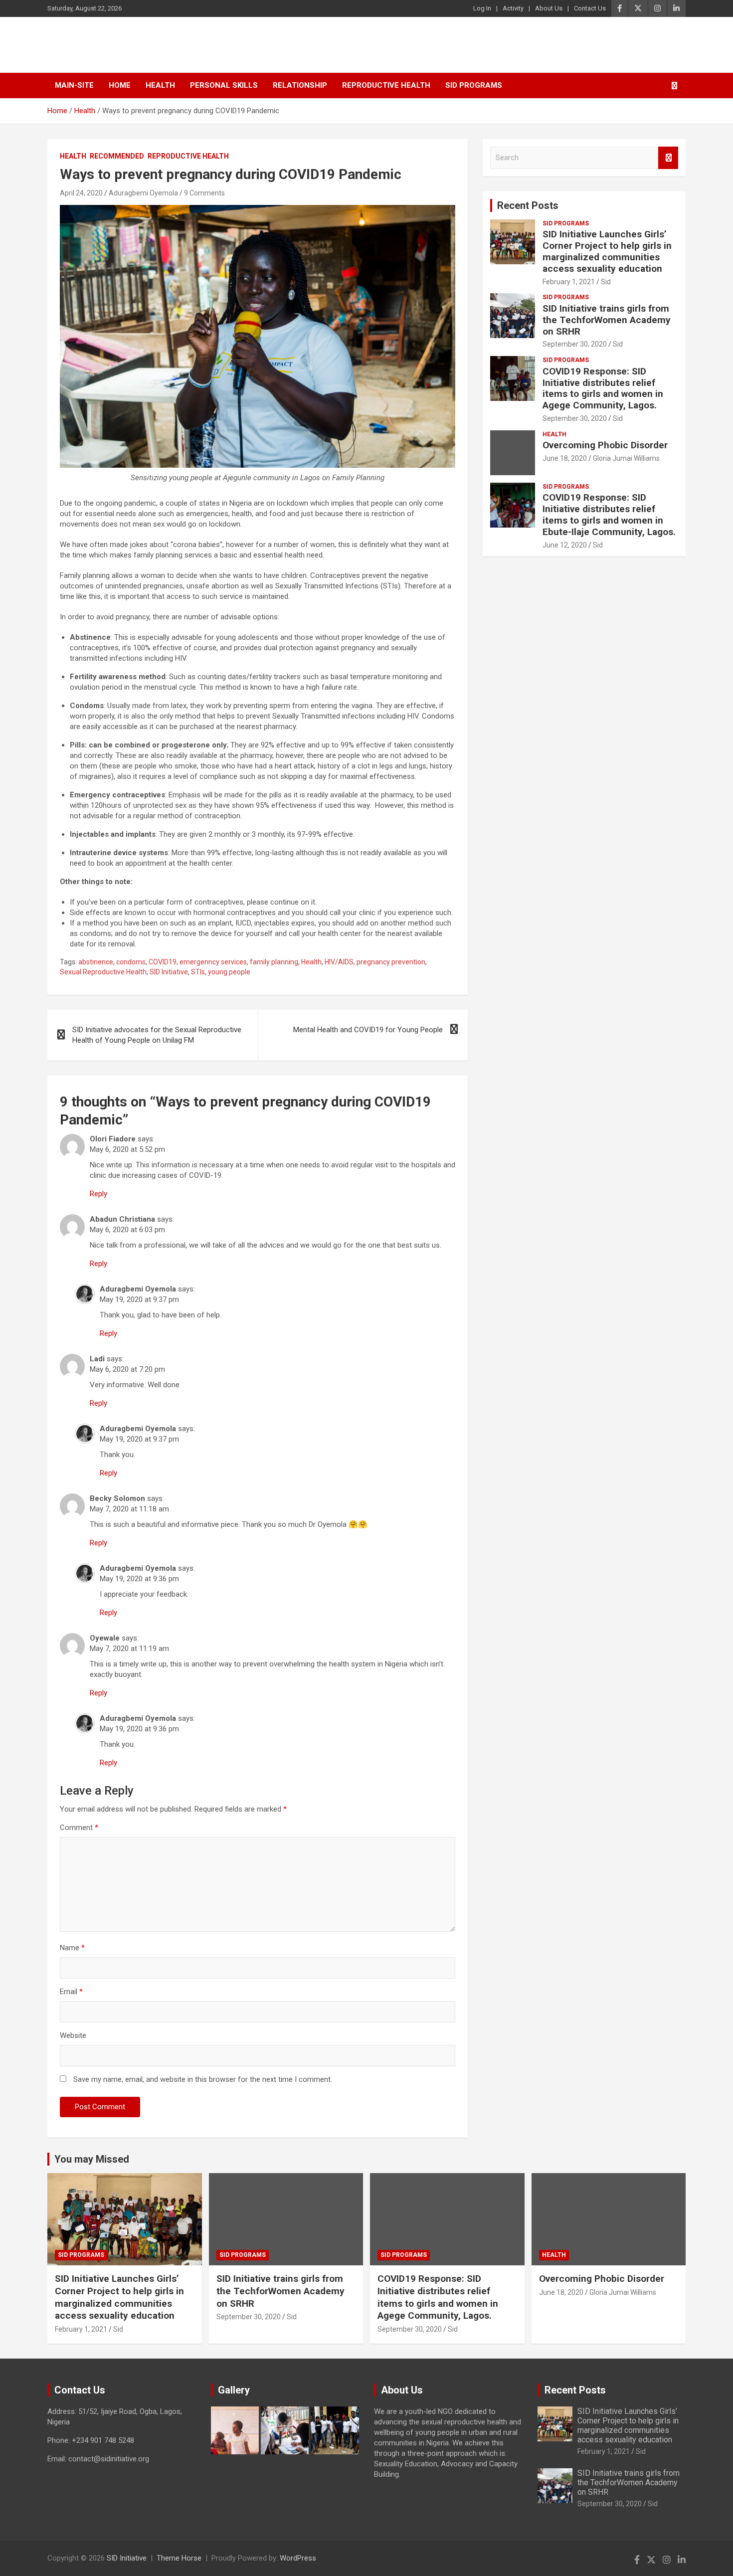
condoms (131, 962)
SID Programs (474, 85)
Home (120, 85)
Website (73, 2035)
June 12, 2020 (565, 545)
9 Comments (204, 193)
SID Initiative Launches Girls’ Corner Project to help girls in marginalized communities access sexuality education (607, 251)
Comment (79, 1828)
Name (72, 1948)
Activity (513, 8)
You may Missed (92, 2159)
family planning (274, 962)
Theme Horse (179, 2558)
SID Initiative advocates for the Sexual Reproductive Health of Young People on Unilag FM (157, 1035)
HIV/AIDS (339, 962)
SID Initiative (104, 45)
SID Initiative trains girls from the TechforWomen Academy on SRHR (607, 320)
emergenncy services (213, 962)
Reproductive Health (386, 85)
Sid (606, 282)
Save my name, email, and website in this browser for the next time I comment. (203, 2079)
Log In (482, 8)
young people (229, 972)
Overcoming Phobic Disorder (605, 445)
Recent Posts (528, 205)
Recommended (117, 156)
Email (71, 1992)
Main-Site (74, 85)
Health (160, 85)
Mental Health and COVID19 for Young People (368, 1030)
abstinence (96, 962)
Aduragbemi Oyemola (143, 193)
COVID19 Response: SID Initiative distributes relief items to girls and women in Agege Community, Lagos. (603, 388)
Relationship (300, 85)
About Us (549, 8)
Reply (98, 1194)
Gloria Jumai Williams (626, 458)
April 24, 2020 (81, 193)
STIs (198, 972)
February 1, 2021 (569, 282)
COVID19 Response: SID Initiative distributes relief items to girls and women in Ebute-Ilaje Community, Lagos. (609, 514)
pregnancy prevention (391, 962)
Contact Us (590, 8)
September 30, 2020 (575, 344)
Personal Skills (224, 85)
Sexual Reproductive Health (103, 972)
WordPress (298, 2558)
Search (668, 158)
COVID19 (163, 962)
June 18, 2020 (565, 458)
